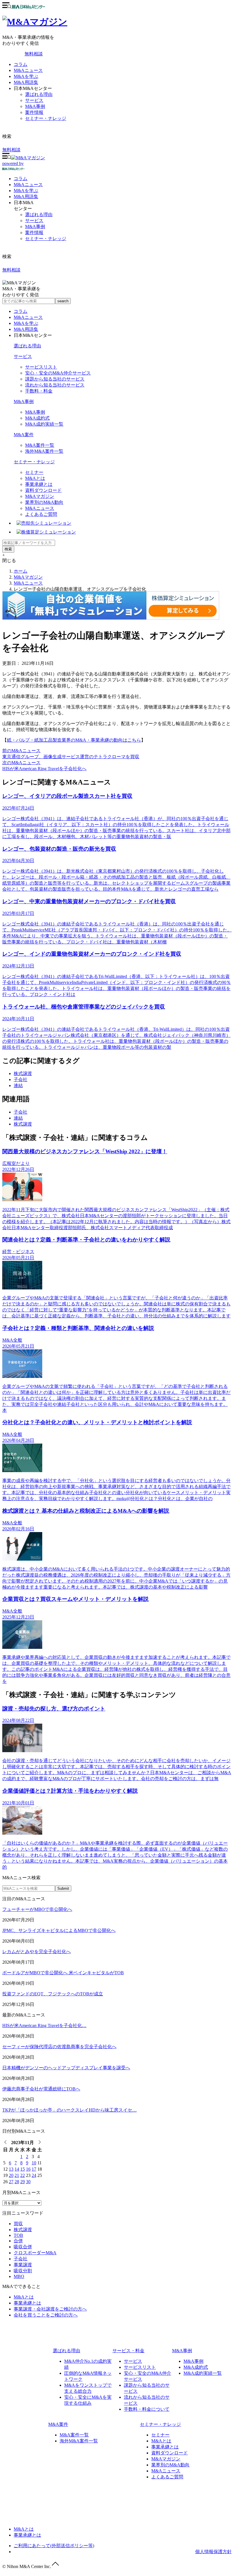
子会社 (21, 1079)
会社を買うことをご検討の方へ (46, 2315)
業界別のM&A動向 (44, 502)
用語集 (26, 197)
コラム (21, 64)
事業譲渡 (23, 2265)
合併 (18, 2241)
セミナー (34, 472)
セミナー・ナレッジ (46, 118)
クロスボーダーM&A (35, 2253)
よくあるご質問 (41, 514)
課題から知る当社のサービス (55, 379)
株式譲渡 (23, 1073)
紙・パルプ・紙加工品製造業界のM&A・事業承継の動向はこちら (74, 740)
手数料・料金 (39, 391)
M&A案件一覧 (40, 445)
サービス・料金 (128, 2351)
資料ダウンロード (43, 490)
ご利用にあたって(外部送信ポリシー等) (54, 2546)
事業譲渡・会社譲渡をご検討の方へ (50, 2309)
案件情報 (34, 112)
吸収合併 (23, 2247)
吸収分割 (23, 2271)
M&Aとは (35, 478)
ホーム (21, 571)
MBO (19, 2276)
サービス (34, 100)
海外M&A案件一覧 (44, 451)
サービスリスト (41, 367)
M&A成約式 (37, 418)
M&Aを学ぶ (26, 76)
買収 (18, 2224)
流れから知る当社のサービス (55, 385)
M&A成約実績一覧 (44, 424)
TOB (18, 2235)
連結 (18, 1085)
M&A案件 (24, 435)
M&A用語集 (26, 82)
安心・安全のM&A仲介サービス (58, 373)
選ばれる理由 (39, 94)
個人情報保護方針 (213, 2552)
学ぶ (26, 191)
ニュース (28, 185)
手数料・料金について (147, 2409)
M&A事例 (35, 106)
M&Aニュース (28, 70)
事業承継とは (39, 484)
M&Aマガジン (40, 496)
